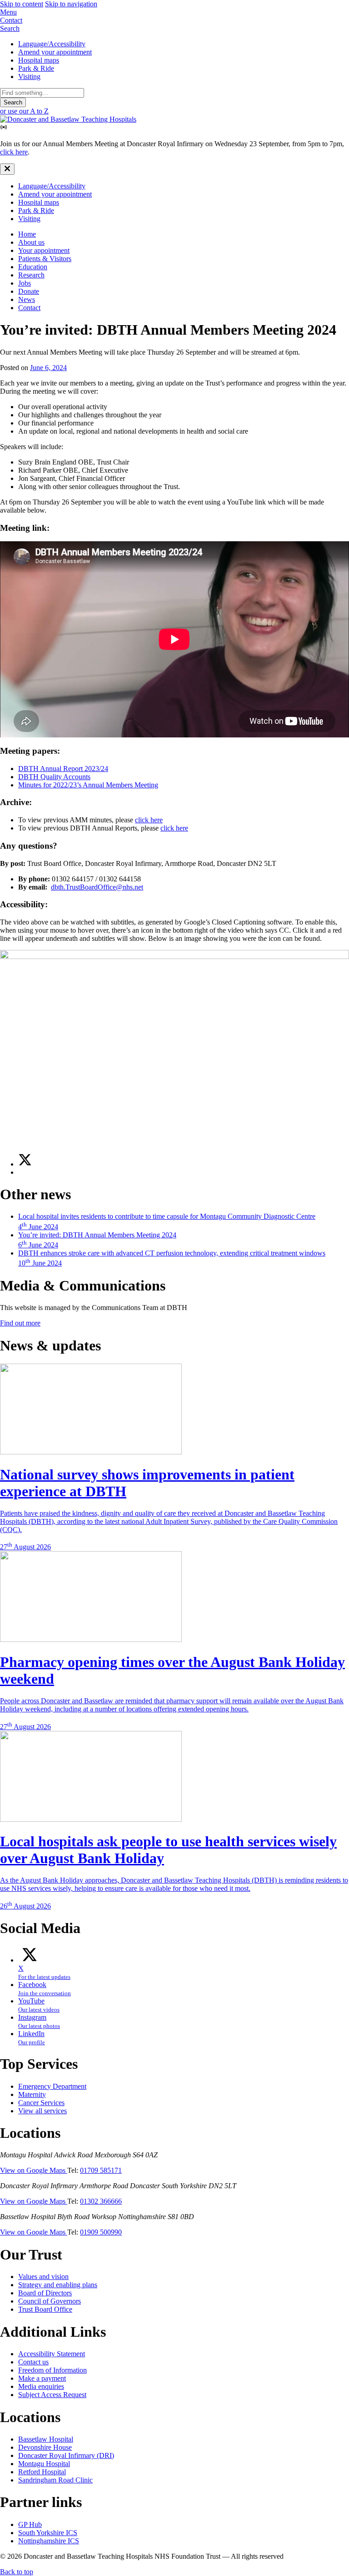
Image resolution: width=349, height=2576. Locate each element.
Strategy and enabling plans (58, 2285)
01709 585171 (101, 2170)
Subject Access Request (52, 2395)
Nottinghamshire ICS (49, 2541)
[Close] (7, 169)
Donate (29, 291)
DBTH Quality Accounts (54, 777)
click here (14, 152)
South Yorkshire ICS (48, 2533)
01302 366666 (101, 2201)
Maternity (32, 2094)
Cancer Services (41, 2103)
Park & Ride (36, 68)
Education (33, 267)
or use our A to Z (24, 111)
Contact (29, 308)
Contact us (33, 2362)
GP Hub (30, 2524)
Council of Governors (50, 2301)
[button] (174, 12)
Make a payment (42, 2378)
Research (31, 275)
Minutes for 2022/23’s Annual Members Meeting (88, 785)
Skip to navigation (71, 4)
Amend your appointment (55, 52)
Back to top (17, 2572)
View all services (42, 2111)
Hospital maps (39, 60)
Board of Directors (45, 2293)
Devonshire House (45, 2447)
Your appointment (44, 250)
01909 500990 (101, 2232)
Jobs (25, 283)
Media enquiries (41, 2386)
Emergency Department (52, 2086)
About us (31, 242)
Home (27, 234)
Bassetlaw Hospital (46, 2439)
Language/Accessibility (52, 44)
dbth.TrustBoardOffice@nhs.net (97, 887)
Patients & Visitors (45, 259)
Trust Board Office (45, 2309)
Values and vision (43, 2277)
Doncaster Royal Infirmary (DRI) (66, 2455)
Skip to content (22, 4)
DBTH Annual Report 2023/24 (63, 769)
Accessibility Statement (52, 2354)
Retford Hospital (42, 2472)
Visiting (29, 77)
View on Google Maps (34, 2170)
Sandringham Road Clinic (55, 2480)
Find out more (20, 1323)
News (27, 299)
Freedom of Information (52, 2370)
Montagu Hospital (44, 2464)
